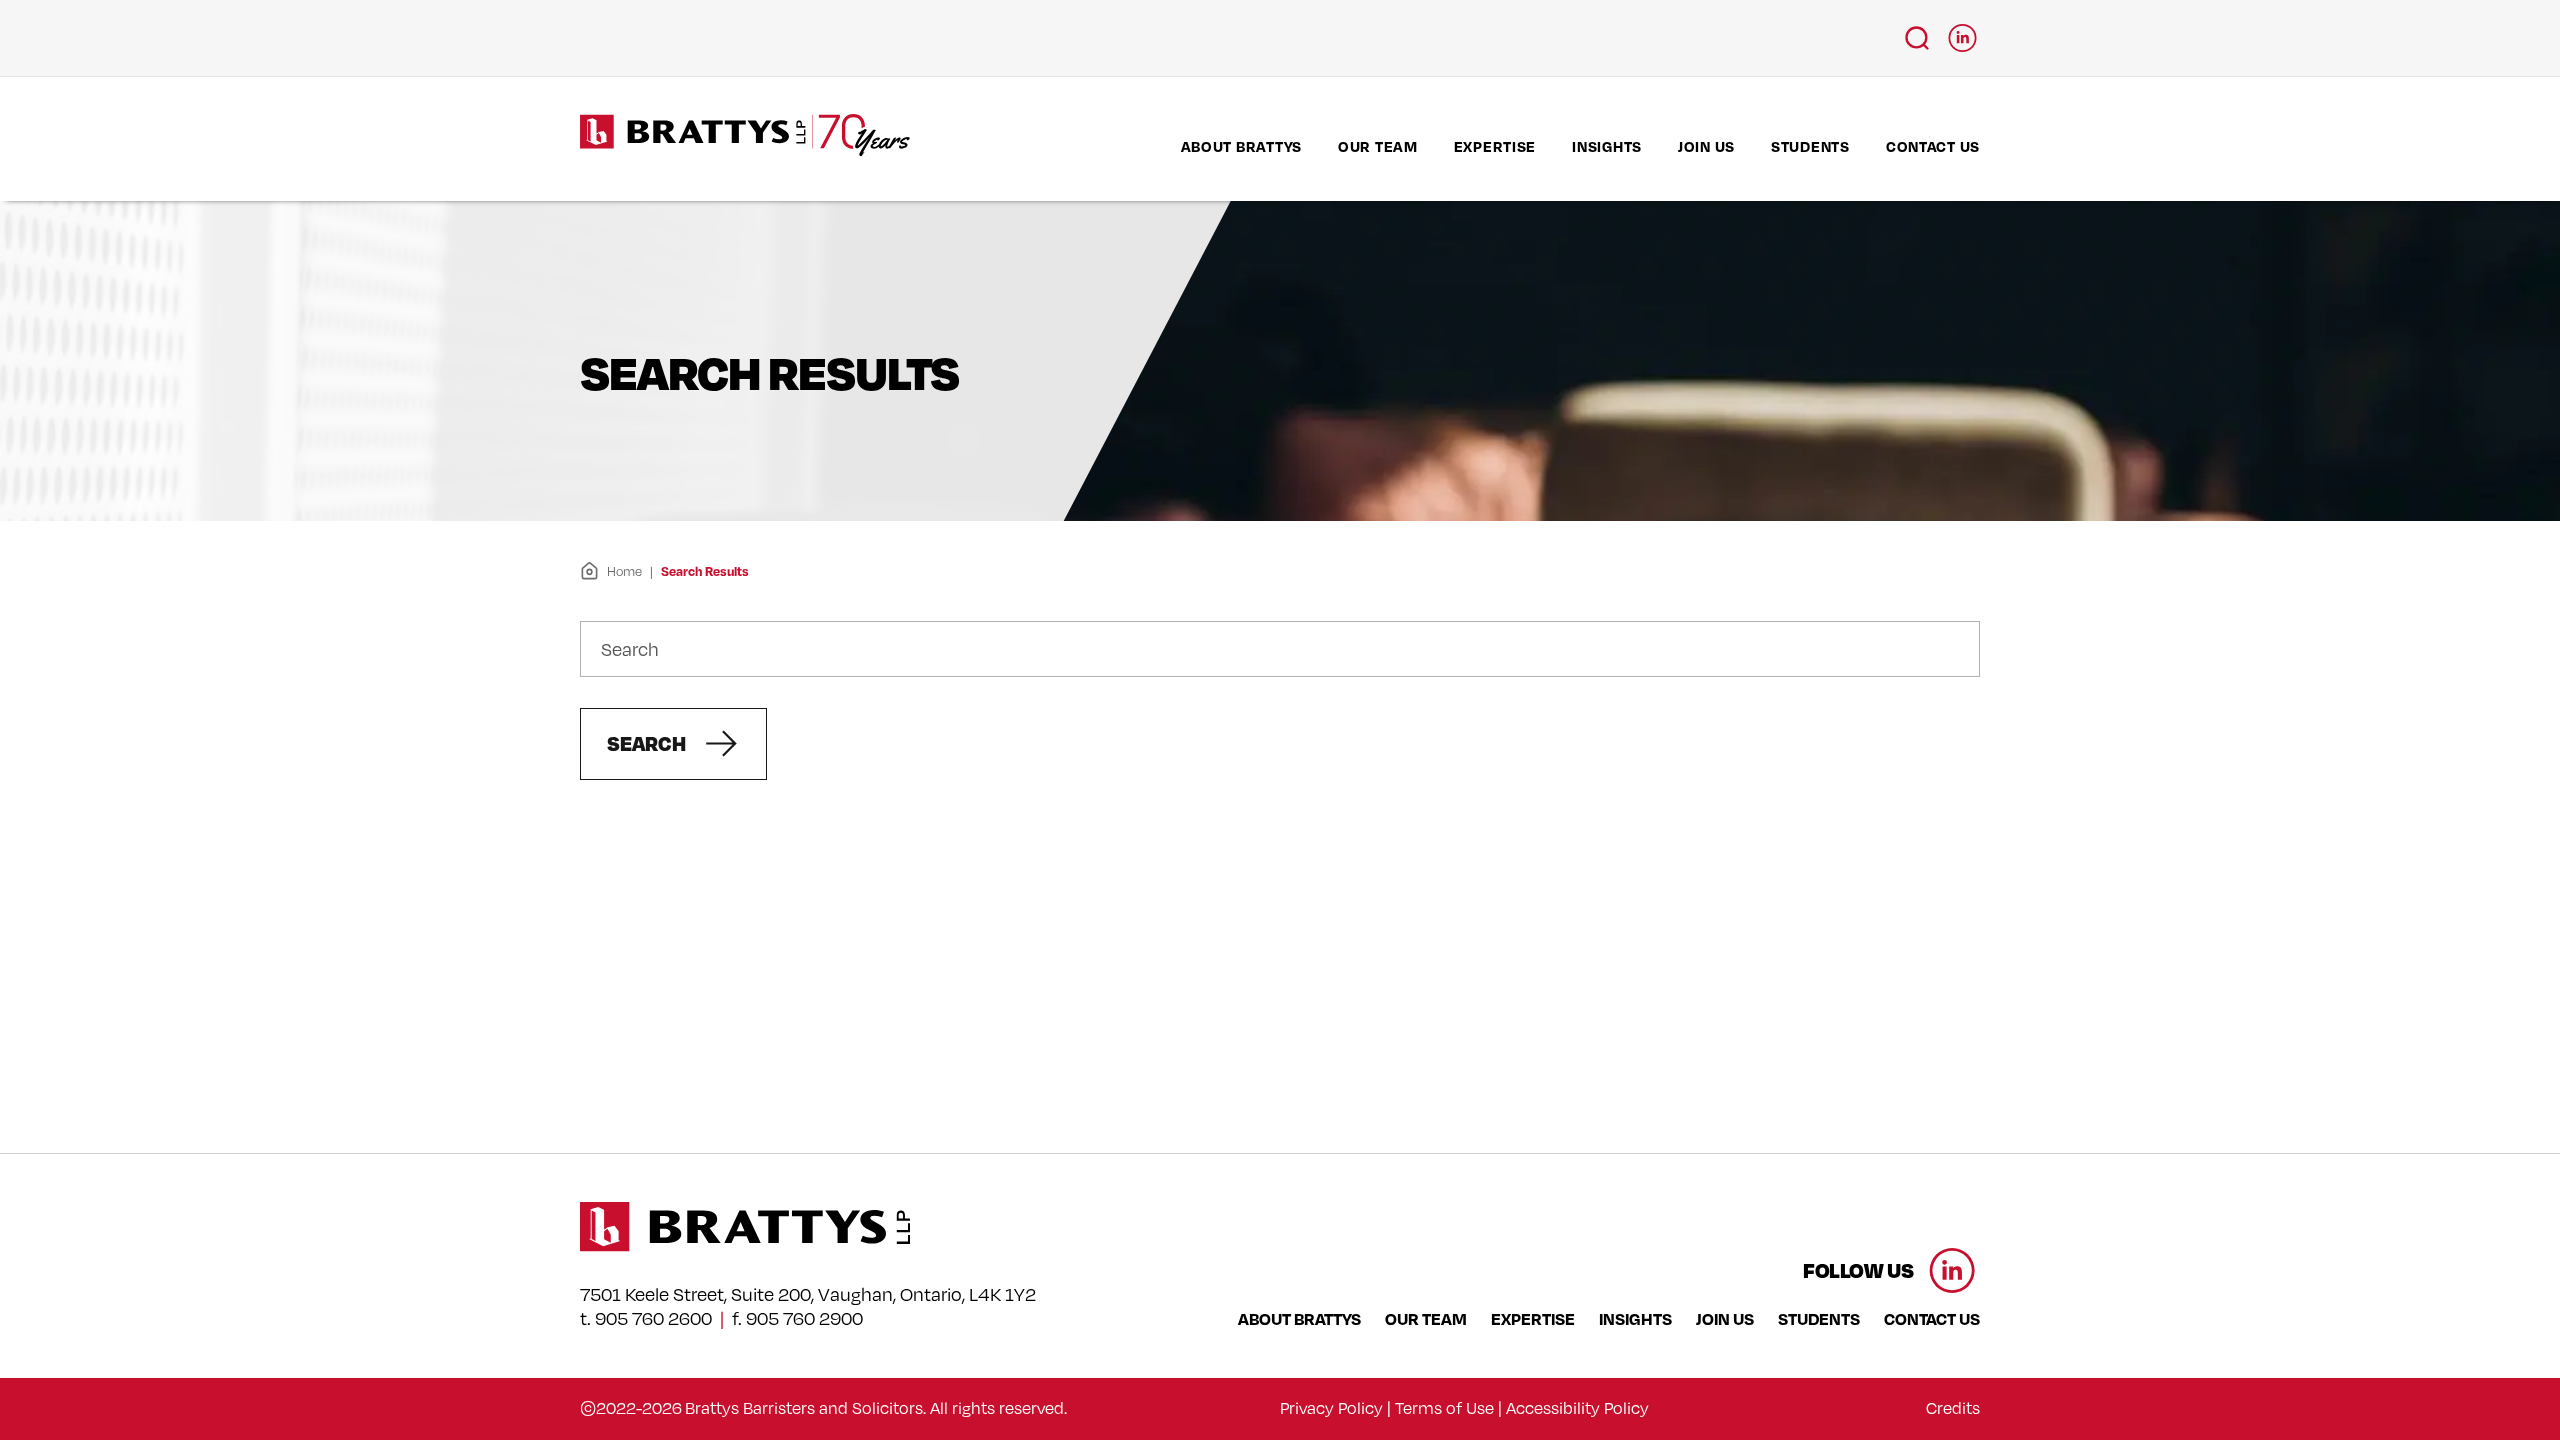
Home (624, 571)
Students (1810, 146)
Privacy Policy (1331, 1408)
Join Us (1706, 146)
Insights (1607, 146)
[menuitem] (1241, 146)
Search (646, 743)
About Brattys (1241, 146)
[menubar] (1580, 146)
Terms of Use (1444, 1408)
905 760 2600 (653, 1318)
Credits (1953, 1408)
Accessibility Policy (1577, 1408)
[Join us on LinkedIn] (1962, 32)
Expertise (1495, 146)
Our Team (1378, 146)
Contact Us (1933, 146)
